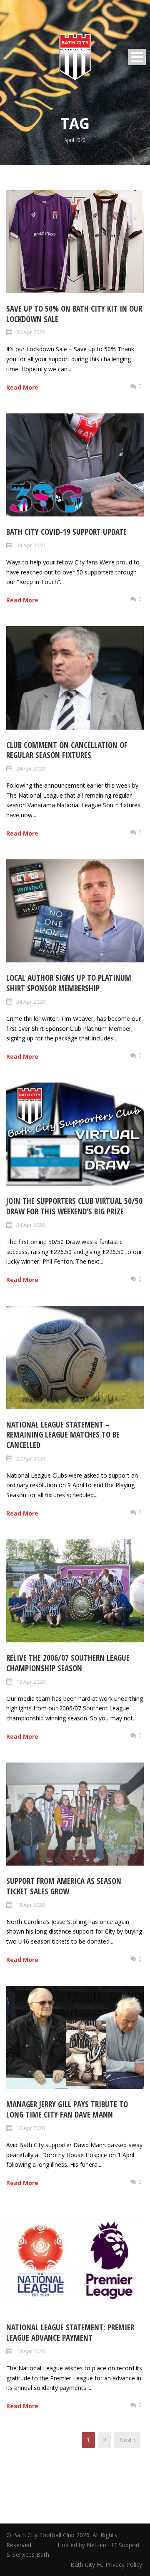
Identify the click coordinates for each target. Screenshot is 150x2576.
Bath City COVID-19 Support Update (66, 532)
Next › (127, 2440)
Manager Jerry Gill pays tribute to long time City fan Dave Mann (67, 2109)
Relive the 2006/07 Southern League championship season (68, 1663)
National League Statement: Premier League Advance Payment (70, 2333)
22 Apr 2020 (31, 1458)
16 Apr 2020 (31, 2128)
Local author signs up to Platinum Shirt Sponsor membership (69, 983)
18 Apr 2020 (31, 1682)
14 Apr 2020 (31, 2351)
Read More (22, 387)
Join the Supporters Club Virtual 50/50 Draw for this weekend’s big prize (74, 1206)
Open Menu (137, 57)
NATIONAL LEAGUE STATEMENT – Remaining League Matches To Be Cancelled (63, 1435)
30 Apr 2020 (31, 332)
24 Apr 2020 (31, 545)
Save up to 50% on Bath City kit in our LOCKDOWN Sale (74, 314)
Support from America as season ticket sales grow (64, 1886)
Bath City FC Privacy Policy (107, 2565)
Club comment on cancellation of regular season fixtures (67, 750)
